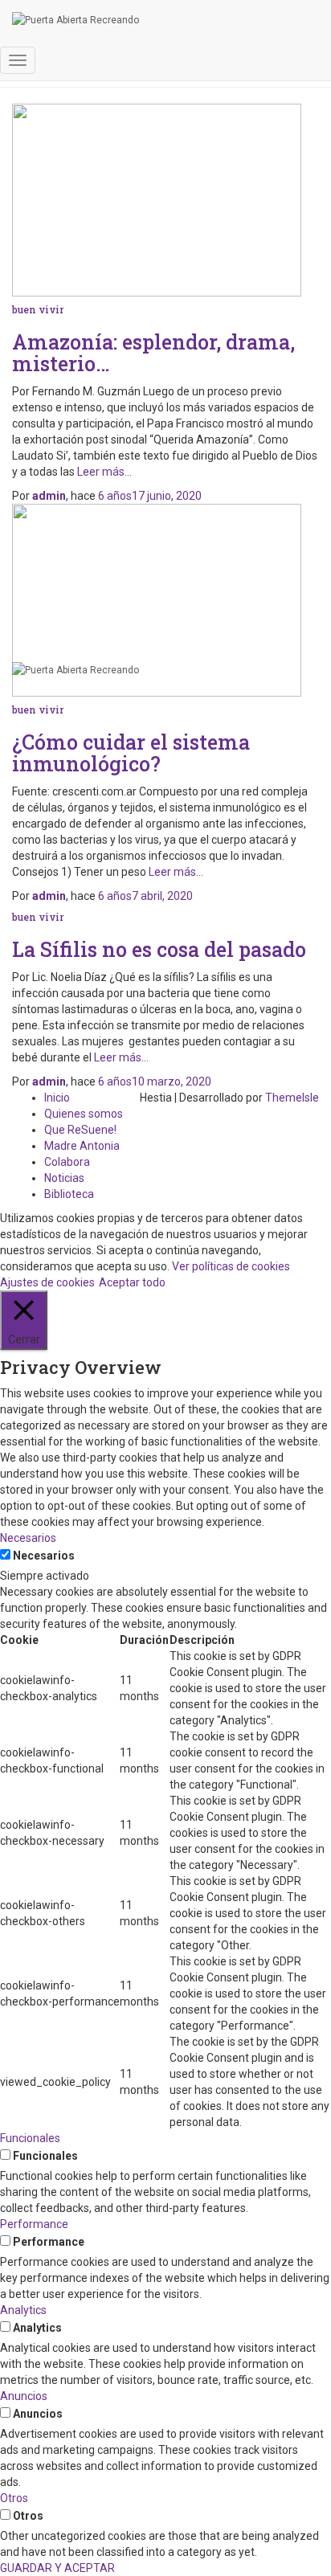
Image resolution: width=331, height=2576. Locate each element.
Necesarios (44, 1556)
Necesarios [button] (28, 1538)
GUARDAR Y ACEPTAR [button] (57, 2568)
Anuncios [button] (24, 2396)
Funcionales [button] (30, 2138)
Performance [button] (34, 2224)
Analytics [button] (23, 2310)
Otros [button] (14, 2498)
